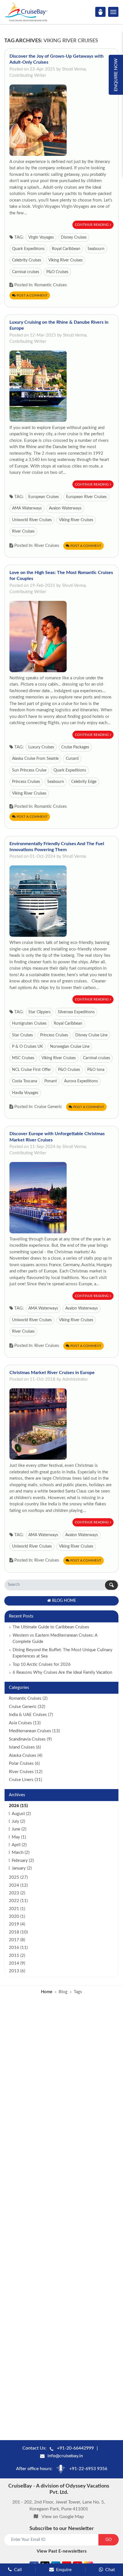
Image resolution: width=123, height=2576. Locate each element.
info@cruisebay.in (65, 2456)
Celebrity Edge (84, 782)
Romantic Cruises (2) (28, 1698)
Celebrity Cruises (27, 260)
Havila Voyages (25, 1093)
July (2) (18, 1821)
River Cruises (23, 531)
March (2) (21, 1853)
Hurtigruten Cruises (29, 1024)
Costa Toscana (25, 1081)
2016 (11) (18, 1948)
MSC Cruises (23, 1058)
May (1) (19, 1837)
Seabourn (96, 249)
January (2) (22, 1868)
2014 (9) (17, 1963)
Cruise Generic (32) (27, 1707)
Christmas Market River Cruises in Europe (52, 1373)
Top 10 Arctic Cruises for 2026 (42, 1664)
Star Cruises (22, 1035)
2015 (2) (17, 1956)
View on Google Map (63, 2517)
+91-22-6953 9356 (88, 2469)
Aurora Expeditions (81, 1081)
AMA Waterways (27, 508)
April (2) (19, 1845)
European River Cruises (86, 497)
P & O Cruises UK (27, 1047)
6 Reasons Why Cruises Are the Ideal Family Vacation (62, 1672)
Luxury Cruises (41, 747)
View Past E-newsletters (62, 2551)
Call (18, 2570)
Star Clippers (39, 1012)
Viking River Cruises (66, 260)
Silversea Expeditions (76, 1012)
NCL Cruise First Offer (31, 1070)
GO (109, 2540)
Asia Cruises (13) (25, 1723)
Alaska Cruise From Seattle (35, 759)
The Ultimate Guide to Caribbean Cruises (51, 1627)
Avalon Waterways (65, 508)
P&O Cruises (57, 272)
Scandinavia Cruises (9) (30, 1739)
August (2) (21, 1814)
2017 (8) (17, 1940)
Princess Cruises (26, 782)
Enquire (64, 2570)
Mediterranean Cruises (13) (34, 1731)
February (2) (23, 1861)
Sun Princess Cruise (29, 770)
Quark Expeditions (28, 249)
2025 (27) (18, 1877)
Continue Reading (92, 225)
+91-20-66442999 (75, 2448)
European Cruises (44, 497)
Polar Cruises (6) (24, 1764)
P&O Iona (96, 1070)
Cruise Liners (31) (25, 1780)
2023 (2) (17, 1893)
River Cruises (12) (26, 1772)
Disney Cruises (74, 237)
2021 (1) (17, 1909)
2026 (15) (18, 1806)
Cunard (72, 759)
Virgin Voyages (41, 237)
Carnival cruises (26, 272)
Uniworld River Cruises (32, 520)
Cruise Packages (75, 747)
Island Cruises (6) (25, 1747)
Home (47, 1992)
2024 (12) (18, 1885)
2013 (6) (17, 1971)
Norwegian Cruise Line (70, 1047)
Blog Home (64, 1601)
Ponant (51, 1081)
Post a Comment (32, 295)
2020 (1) (17, 1917)
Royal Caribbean (66, 249)
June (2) (19, 1829)
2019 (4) (17, 1924)
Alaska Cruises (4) (26, 1756)
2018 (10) (18, 1932)
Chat (110, 2570)
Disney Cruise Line (91, 1035)
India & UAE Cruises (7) (31, 1715)
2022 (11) (18, 1901)
